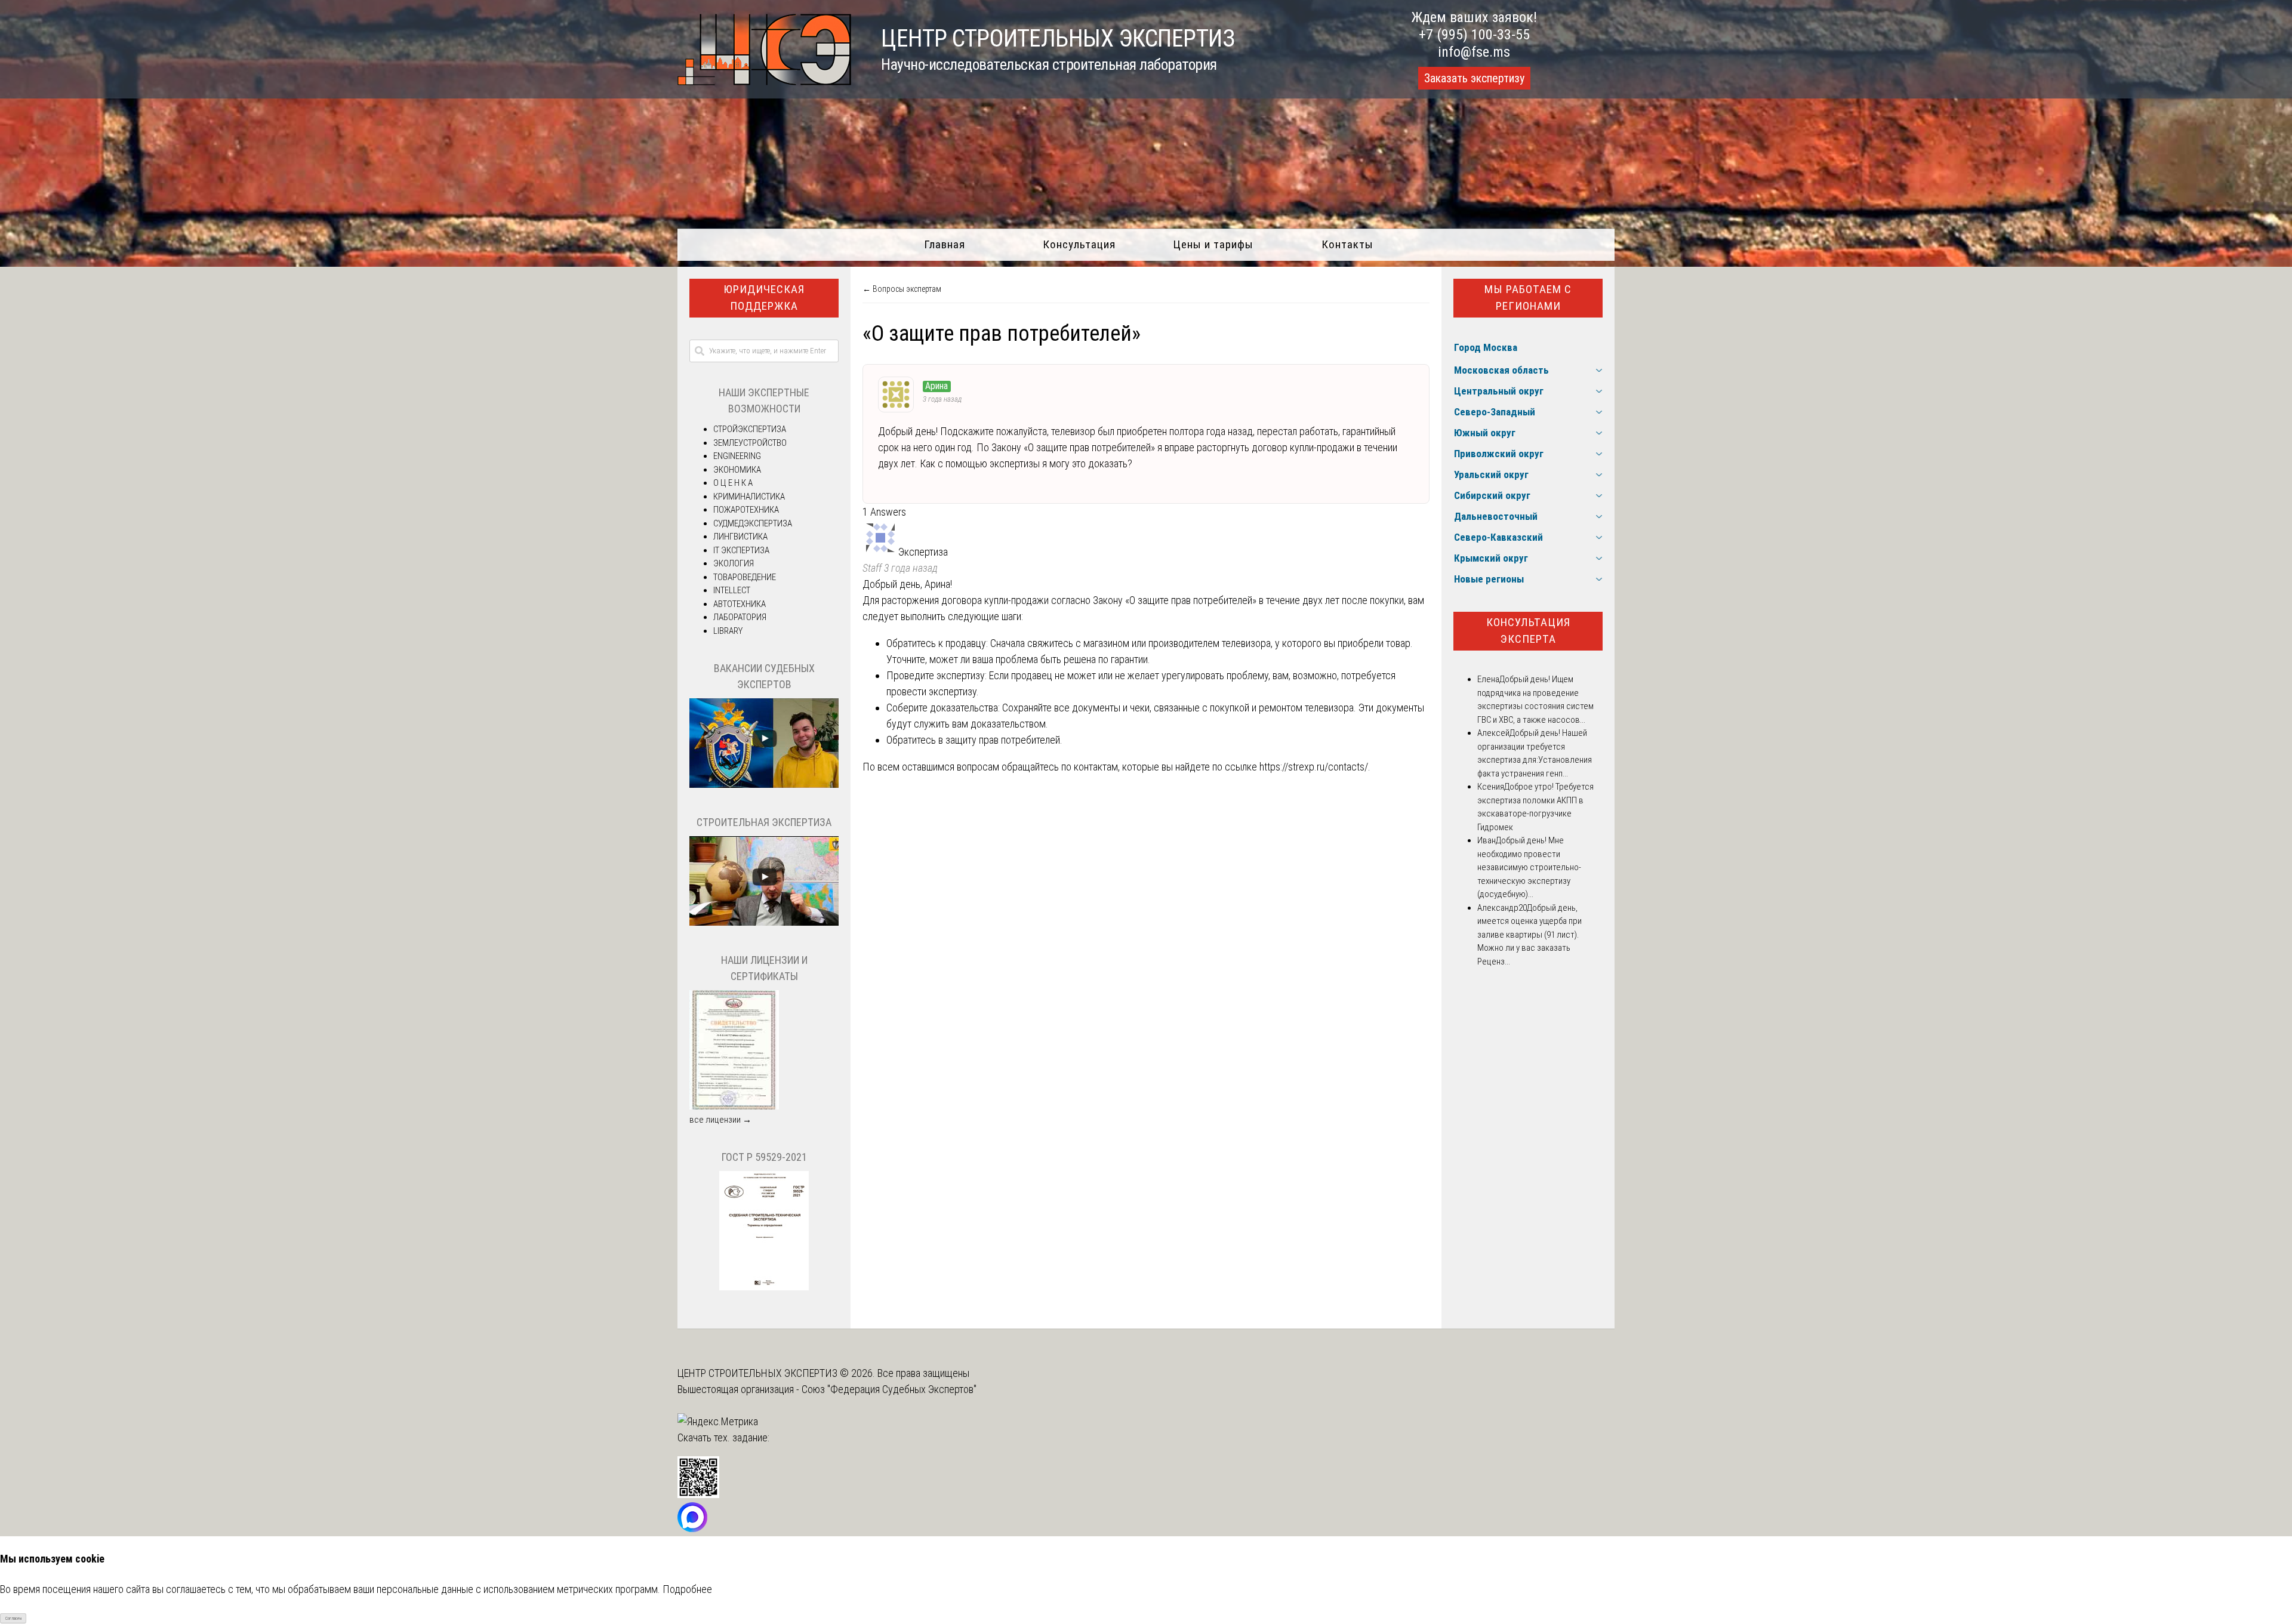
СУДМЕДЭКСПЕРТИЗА (753, 523)
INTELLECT (732, 590)
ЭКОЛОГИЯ (734, 563)
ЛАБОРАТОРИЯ (740, 617)
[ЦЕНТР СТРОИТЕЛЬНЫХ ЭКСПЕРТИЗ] (764, 81)
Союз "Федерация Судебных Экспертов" (889, 1389)
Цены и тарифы (1213, 244)
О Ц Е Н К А (733, 483)
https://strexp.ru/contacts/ (1314, 767)
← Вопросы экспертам (902, 289)
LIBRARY (728, 631)
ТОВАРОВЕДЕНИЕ (745, 577)
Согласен (13, 1618)
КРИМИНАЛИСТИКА (749, 497)
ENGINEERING (737, 456)
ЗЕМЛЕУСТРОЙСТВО (750, 443)
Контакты (1347, 244)
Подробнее (687, 1589)
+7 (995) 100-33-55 (1474, 35)
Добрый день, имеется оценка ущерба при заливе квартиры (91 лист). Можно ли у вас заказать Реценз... (1529, 935)
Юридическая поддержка (764, 298)
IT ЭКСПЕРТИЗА (741, 550)
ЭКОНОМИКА (737, 470)
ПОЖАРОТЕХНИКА (746, 510)
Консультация (1079, 244)
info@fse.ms (1474, 52)
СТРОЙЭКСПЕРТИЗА (750, 429)
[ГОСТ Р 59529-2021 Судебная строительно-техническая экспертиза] (764, 1287)
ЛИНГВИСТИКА (740, 537)
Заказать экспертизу (1474, 78)
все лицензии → (720, 1120)
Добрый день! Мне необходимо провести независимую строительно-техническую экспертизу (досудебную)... (1529, 867)
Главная (945, 244)
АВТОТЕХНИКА (740, 604)
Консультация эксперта (1528, 631)
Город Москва (1486, 347)
